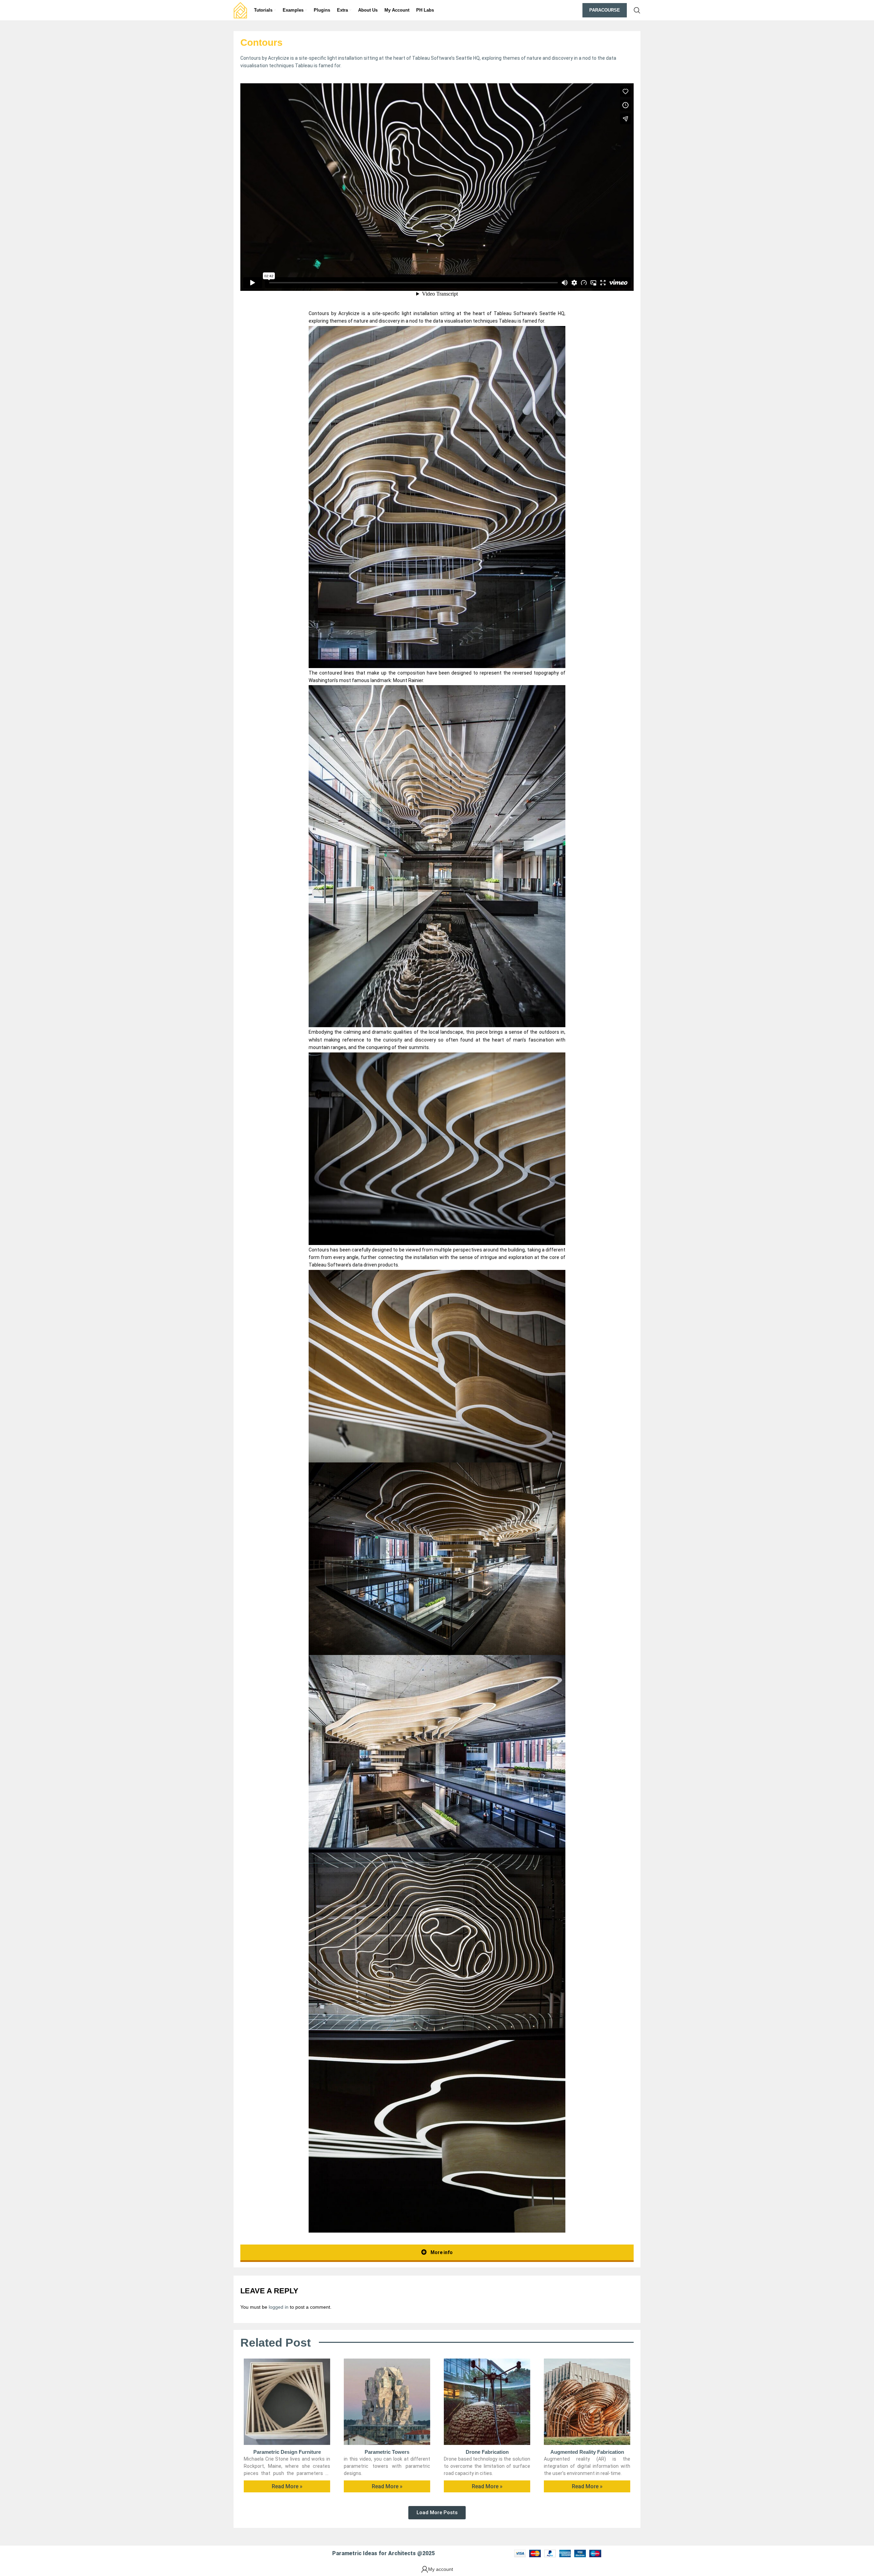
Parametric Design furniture (287, 2452)
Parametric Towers (387, 2452)
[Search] (637, 10)
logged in (279, 2307)
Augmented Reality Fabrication (587, 2452)
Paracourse (605, 10)
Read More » (287, 2486)
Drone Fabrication (487, 2452)
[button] (437, 2513)
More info (441, 2252)
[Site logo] (240, 10)
